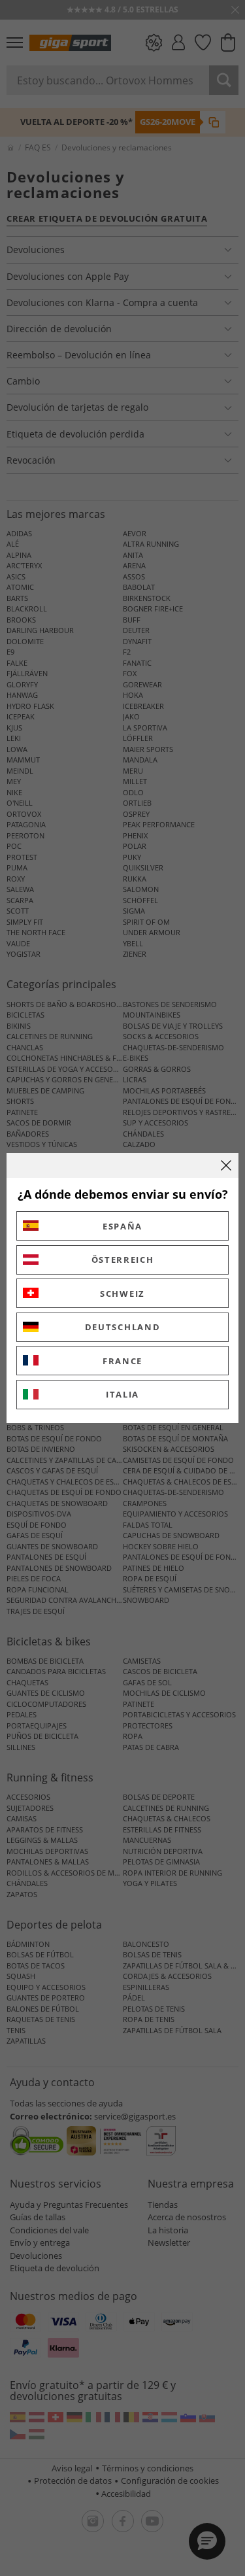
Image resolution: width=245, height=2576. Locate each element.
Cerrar (226, 1165)
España (122, 1226)
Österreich (123, 1260)
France (122, 1361)
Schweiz (122, 1294)
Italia (122, 1394)
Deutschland (123, 1327)
